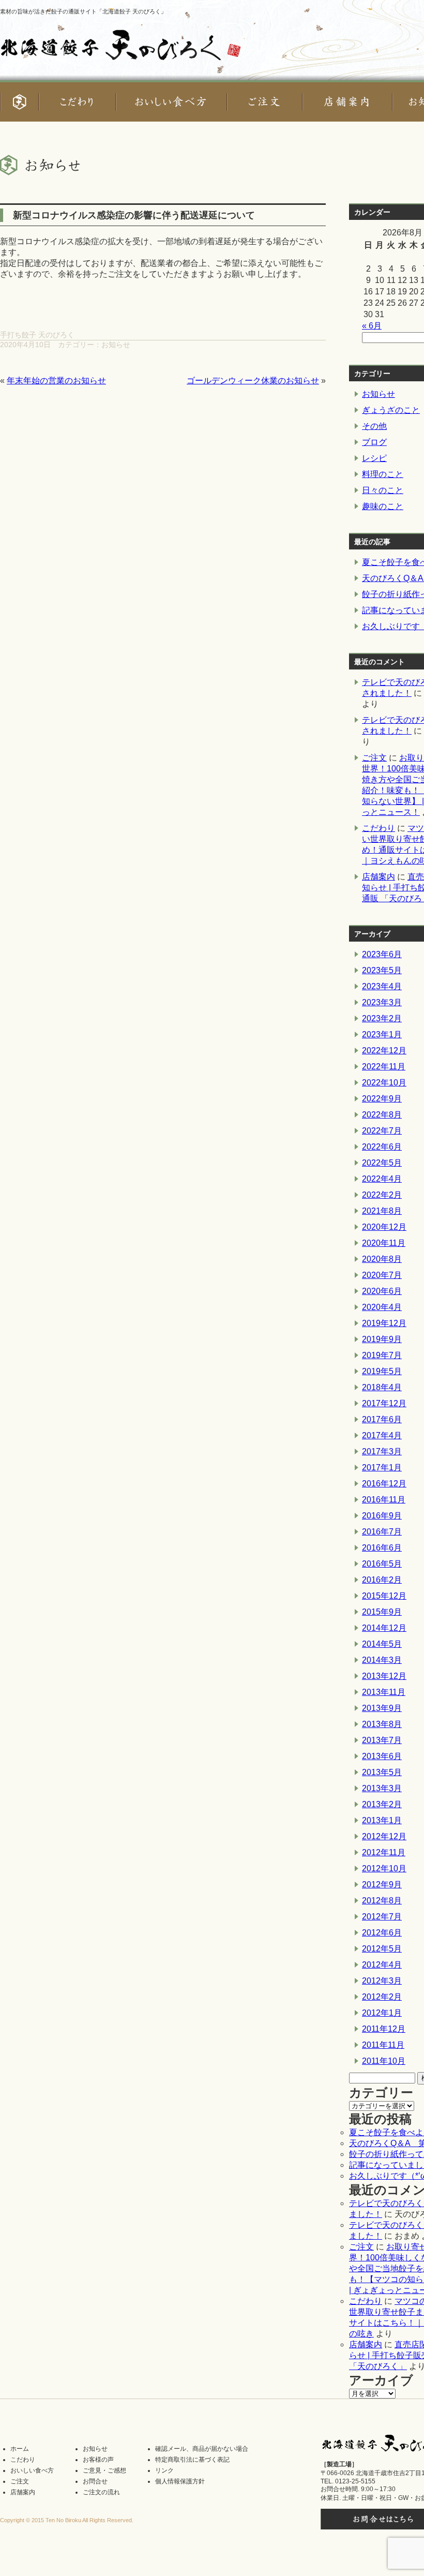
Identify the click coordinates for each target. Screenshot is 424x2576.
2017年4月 (382, 1435)
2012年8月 (382, 1901)
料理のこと (383, 474)
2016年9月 (382, 1516)
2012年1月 (382, 2013)
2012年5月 (382, 1949)
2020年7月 (382, 1275)
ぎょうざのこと (391, 410)
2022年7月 (382, 1131)
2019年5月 (382, 1371)
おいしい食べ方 (32, 2470)
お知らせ (116, 345)
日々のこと (383, 490)
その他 (374, 426)
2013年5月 (382, 1772)
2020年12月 (384, 1227)
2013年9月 (382, 1708)
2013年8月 (382, 1724)
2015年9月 (382, 1612)
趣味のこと (383, 506)
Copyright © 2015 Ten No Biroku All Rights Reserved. (67, 2520)
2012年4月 (382, 1965)
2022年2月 (382, 1195)
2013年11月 (384, 1692)
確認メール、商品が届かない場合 (202, 2449)
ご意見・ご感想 (104, 2470)
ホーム (20, 2449)
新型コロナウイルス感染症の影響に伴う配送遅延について (134, 215)
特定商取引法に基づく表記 (192, 2460)
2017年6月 (382, 1419)
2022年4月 (382, 1179)
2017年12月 (384, 1403)
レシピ (374, 458)
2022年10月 (384, 1083)
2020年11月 (384, 1243)
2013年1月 (382, 1820)
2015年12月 (384, 1596)
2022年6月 (382, 1147)
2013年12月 (384, 1676)
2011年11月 (383, 2045)
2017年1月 (382, 1468)
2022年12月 (384, 1051)
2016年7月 (382, 1532)
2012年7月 (382, 1917)
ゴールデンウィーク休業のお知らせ (253, 381)
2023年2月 (382, 1018)
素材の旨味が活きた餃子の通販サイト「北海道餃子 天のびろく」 (83, 11)
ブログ (374, 442)
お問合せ (95, 2481)
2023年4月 (382, 986)
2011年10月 (384, 2061)
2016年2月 (382, 1580)
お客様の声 (98, 2460)
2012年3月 (382, 1981)
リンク (164, 2470)
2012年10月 (384, 1868)
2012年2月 (382, 1997)
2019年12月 (384, 1323)
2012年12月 (384, 1836)
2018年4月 (382, 1387)
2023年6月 (382, 954)
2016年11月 (384, 1500)
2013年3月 (382, 1788)
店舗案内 (378, 877)
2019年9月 (382, 1339)
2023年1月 (382, 1034)
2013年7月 (382, 1740)
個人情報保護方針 (180, 2481)
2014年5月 (382, 1644)
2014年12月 (384, 1628)
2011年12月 (384, 2029)
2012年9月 (382, 1885)
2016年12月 (384, 1484)
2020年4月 (382, 1307)
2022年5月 (382, 1163)
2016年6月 (382, 1548)
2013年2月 (382, 1804)
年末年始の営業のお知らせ (56, 381)
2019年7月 (382, 1355)
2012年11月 (384, 1852)
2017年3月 (382, 1451)
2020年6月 (382, 1291)
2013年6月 (382, 1756)
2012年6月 (382, 1933)
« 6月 (372, 326)
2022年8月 (382, 1115)
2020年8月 (382, 1259)
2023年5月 (382, 970)
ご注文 (374, 758)
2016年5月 (382, 1564)
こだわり (378, 828)
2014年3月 (382, 1660)
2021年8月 (382, 1211)
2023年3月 (382, 1002)
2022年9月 (382, 1099)
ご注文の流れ (101, 2492)
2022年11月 (384, 1067)
